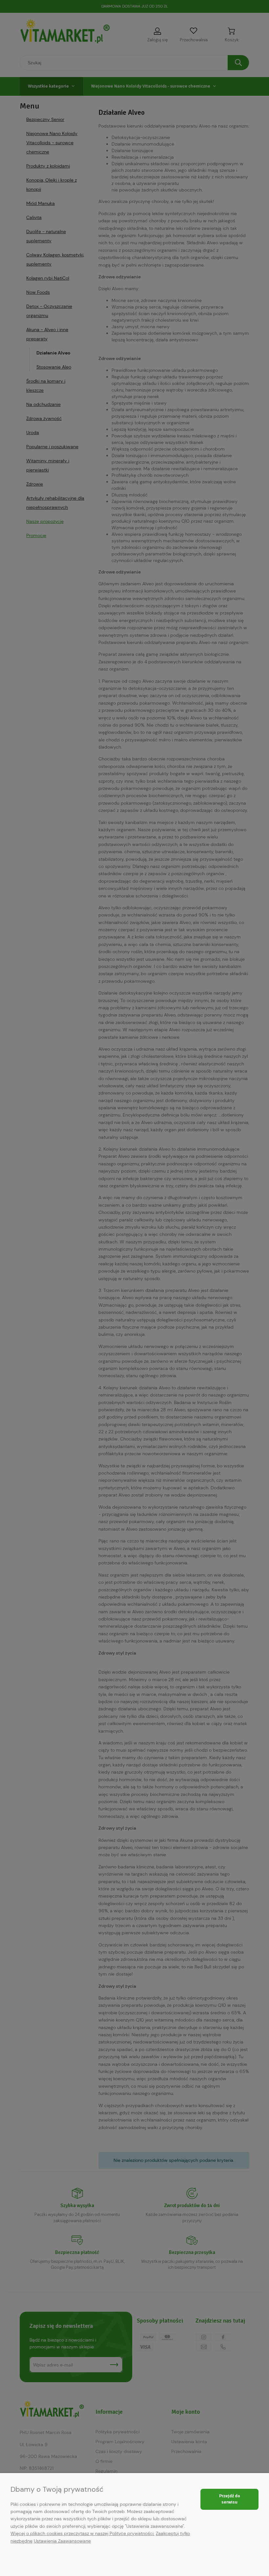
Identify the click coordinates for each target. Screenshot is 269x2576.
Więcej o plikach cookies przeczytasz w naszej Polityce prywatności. (83, 2533)
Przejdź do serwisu (230, 2499)
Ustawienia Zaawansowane (62, 2541)
